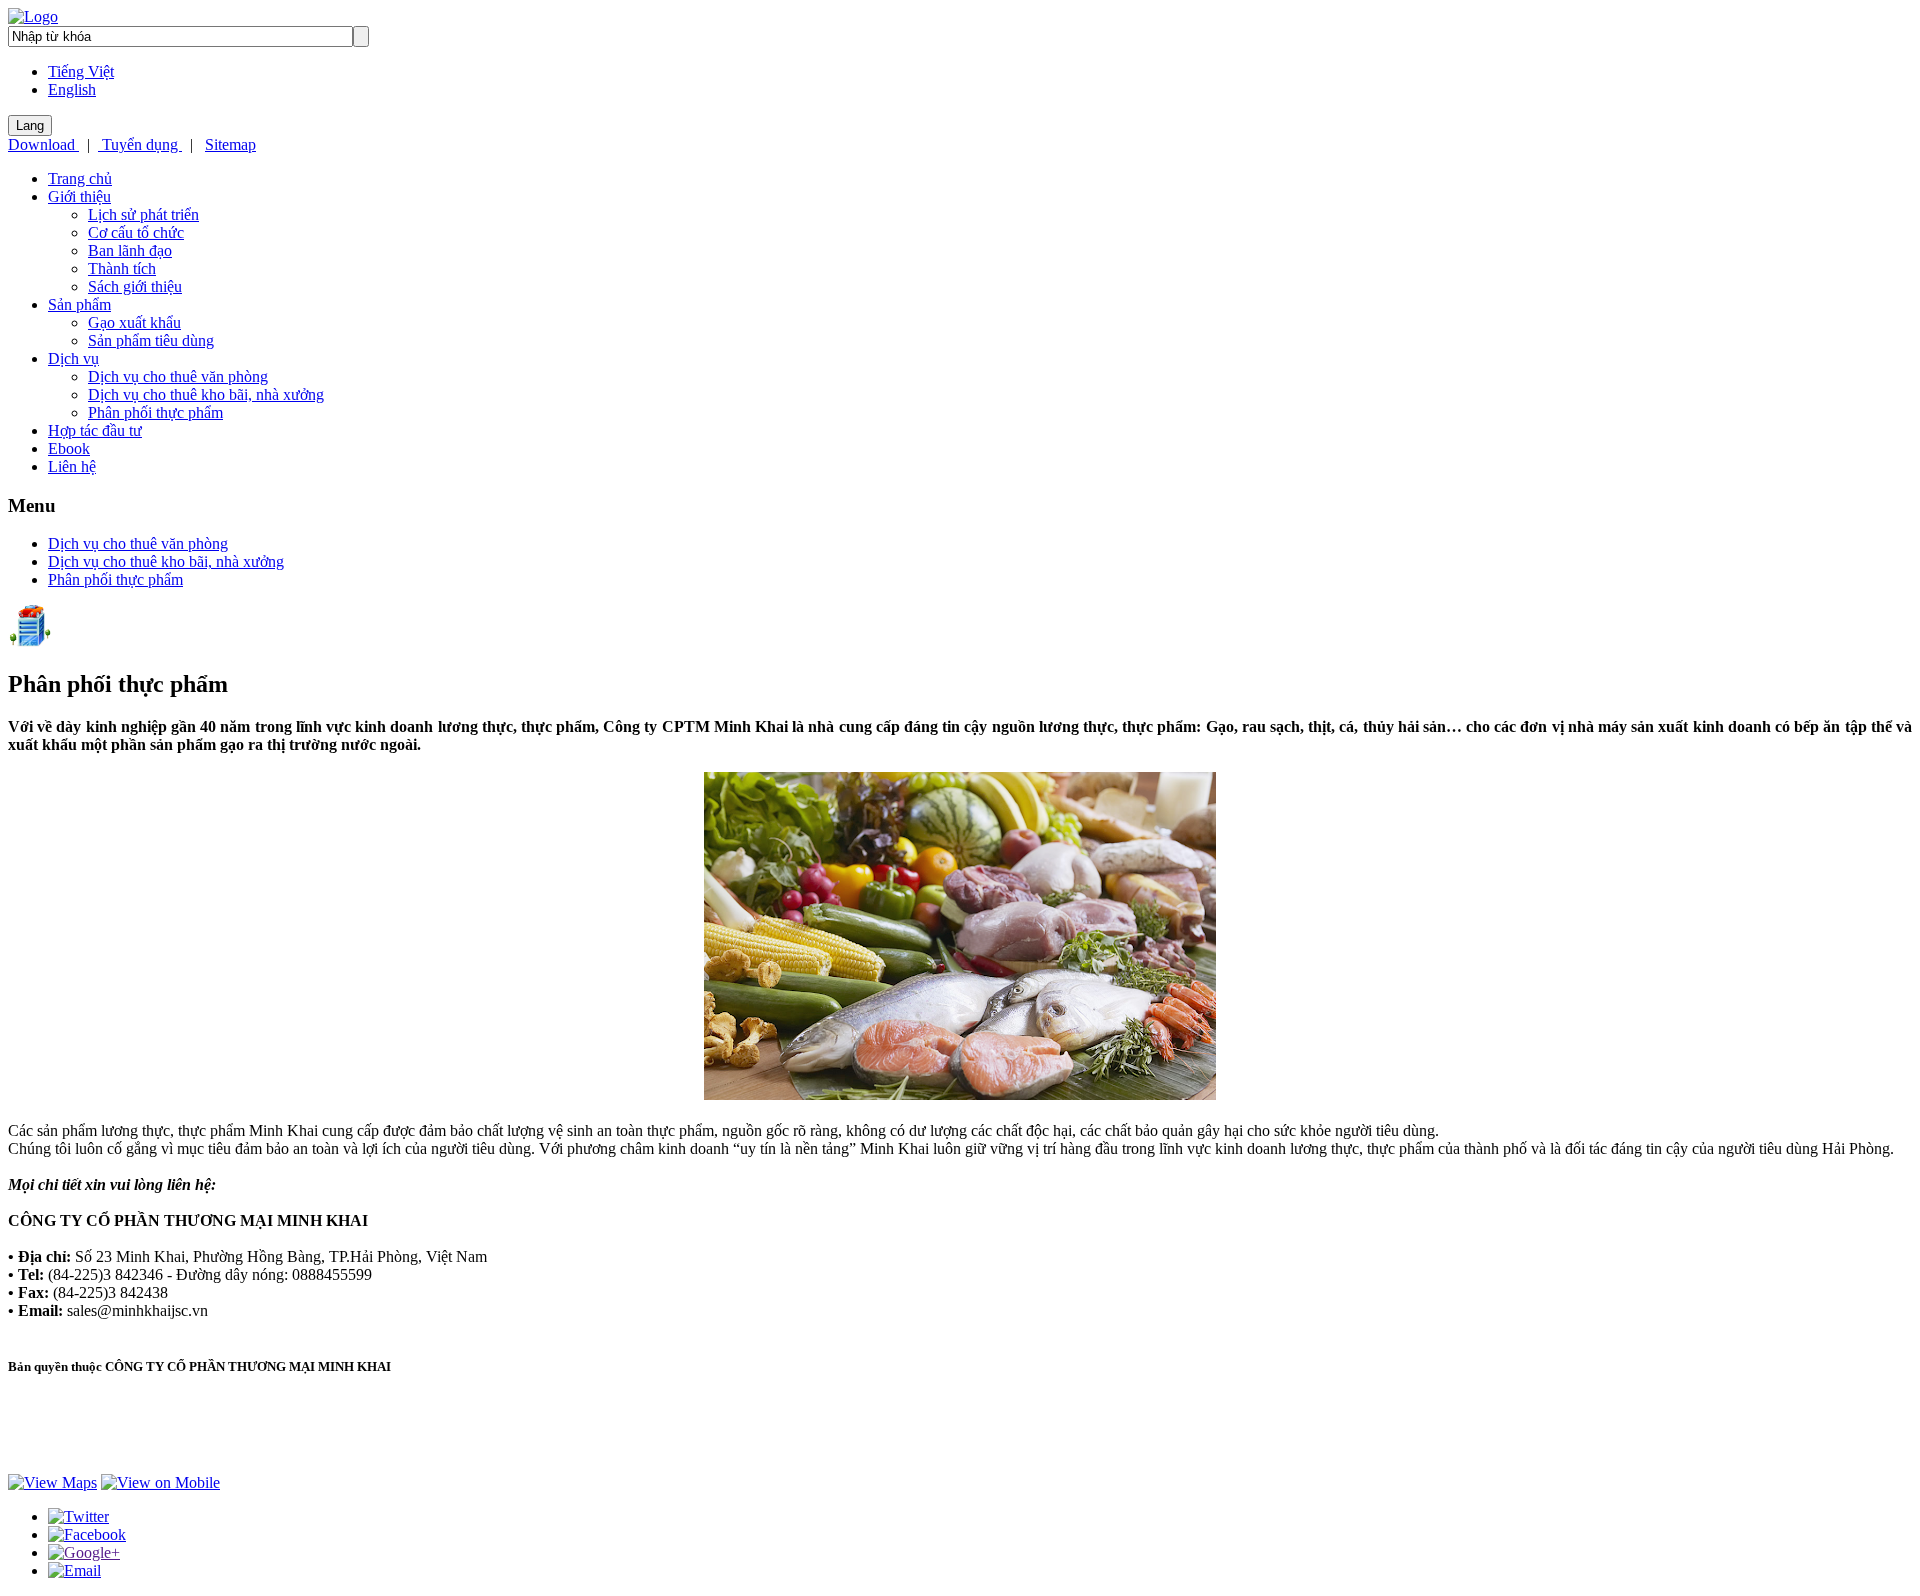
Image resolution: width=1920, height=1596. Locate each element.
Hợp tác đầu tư (95, 430)
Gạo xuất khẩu (134, 322)
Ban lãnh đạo (130, 250)
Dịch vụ (73, 358)
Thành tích (122, 268)
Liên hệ (72, 466)
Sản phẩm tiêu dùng (151, 340)
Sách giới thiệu (135, 286)
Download (43, 144)
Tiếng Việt (81, 71)
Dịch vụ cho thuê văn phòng (178, 376)
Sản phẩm (79, 304)
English (72, 89)
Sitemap (230, 144)
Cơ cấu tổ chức (136, 232)
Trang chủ (80, 178)
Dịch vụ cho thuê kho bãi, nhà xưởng (206, 394)
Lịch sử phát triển (143, 214)
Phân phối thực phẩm (155, 412)
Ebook (69, 448)
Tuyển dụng (140, 144)
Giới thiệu (79, 196)
